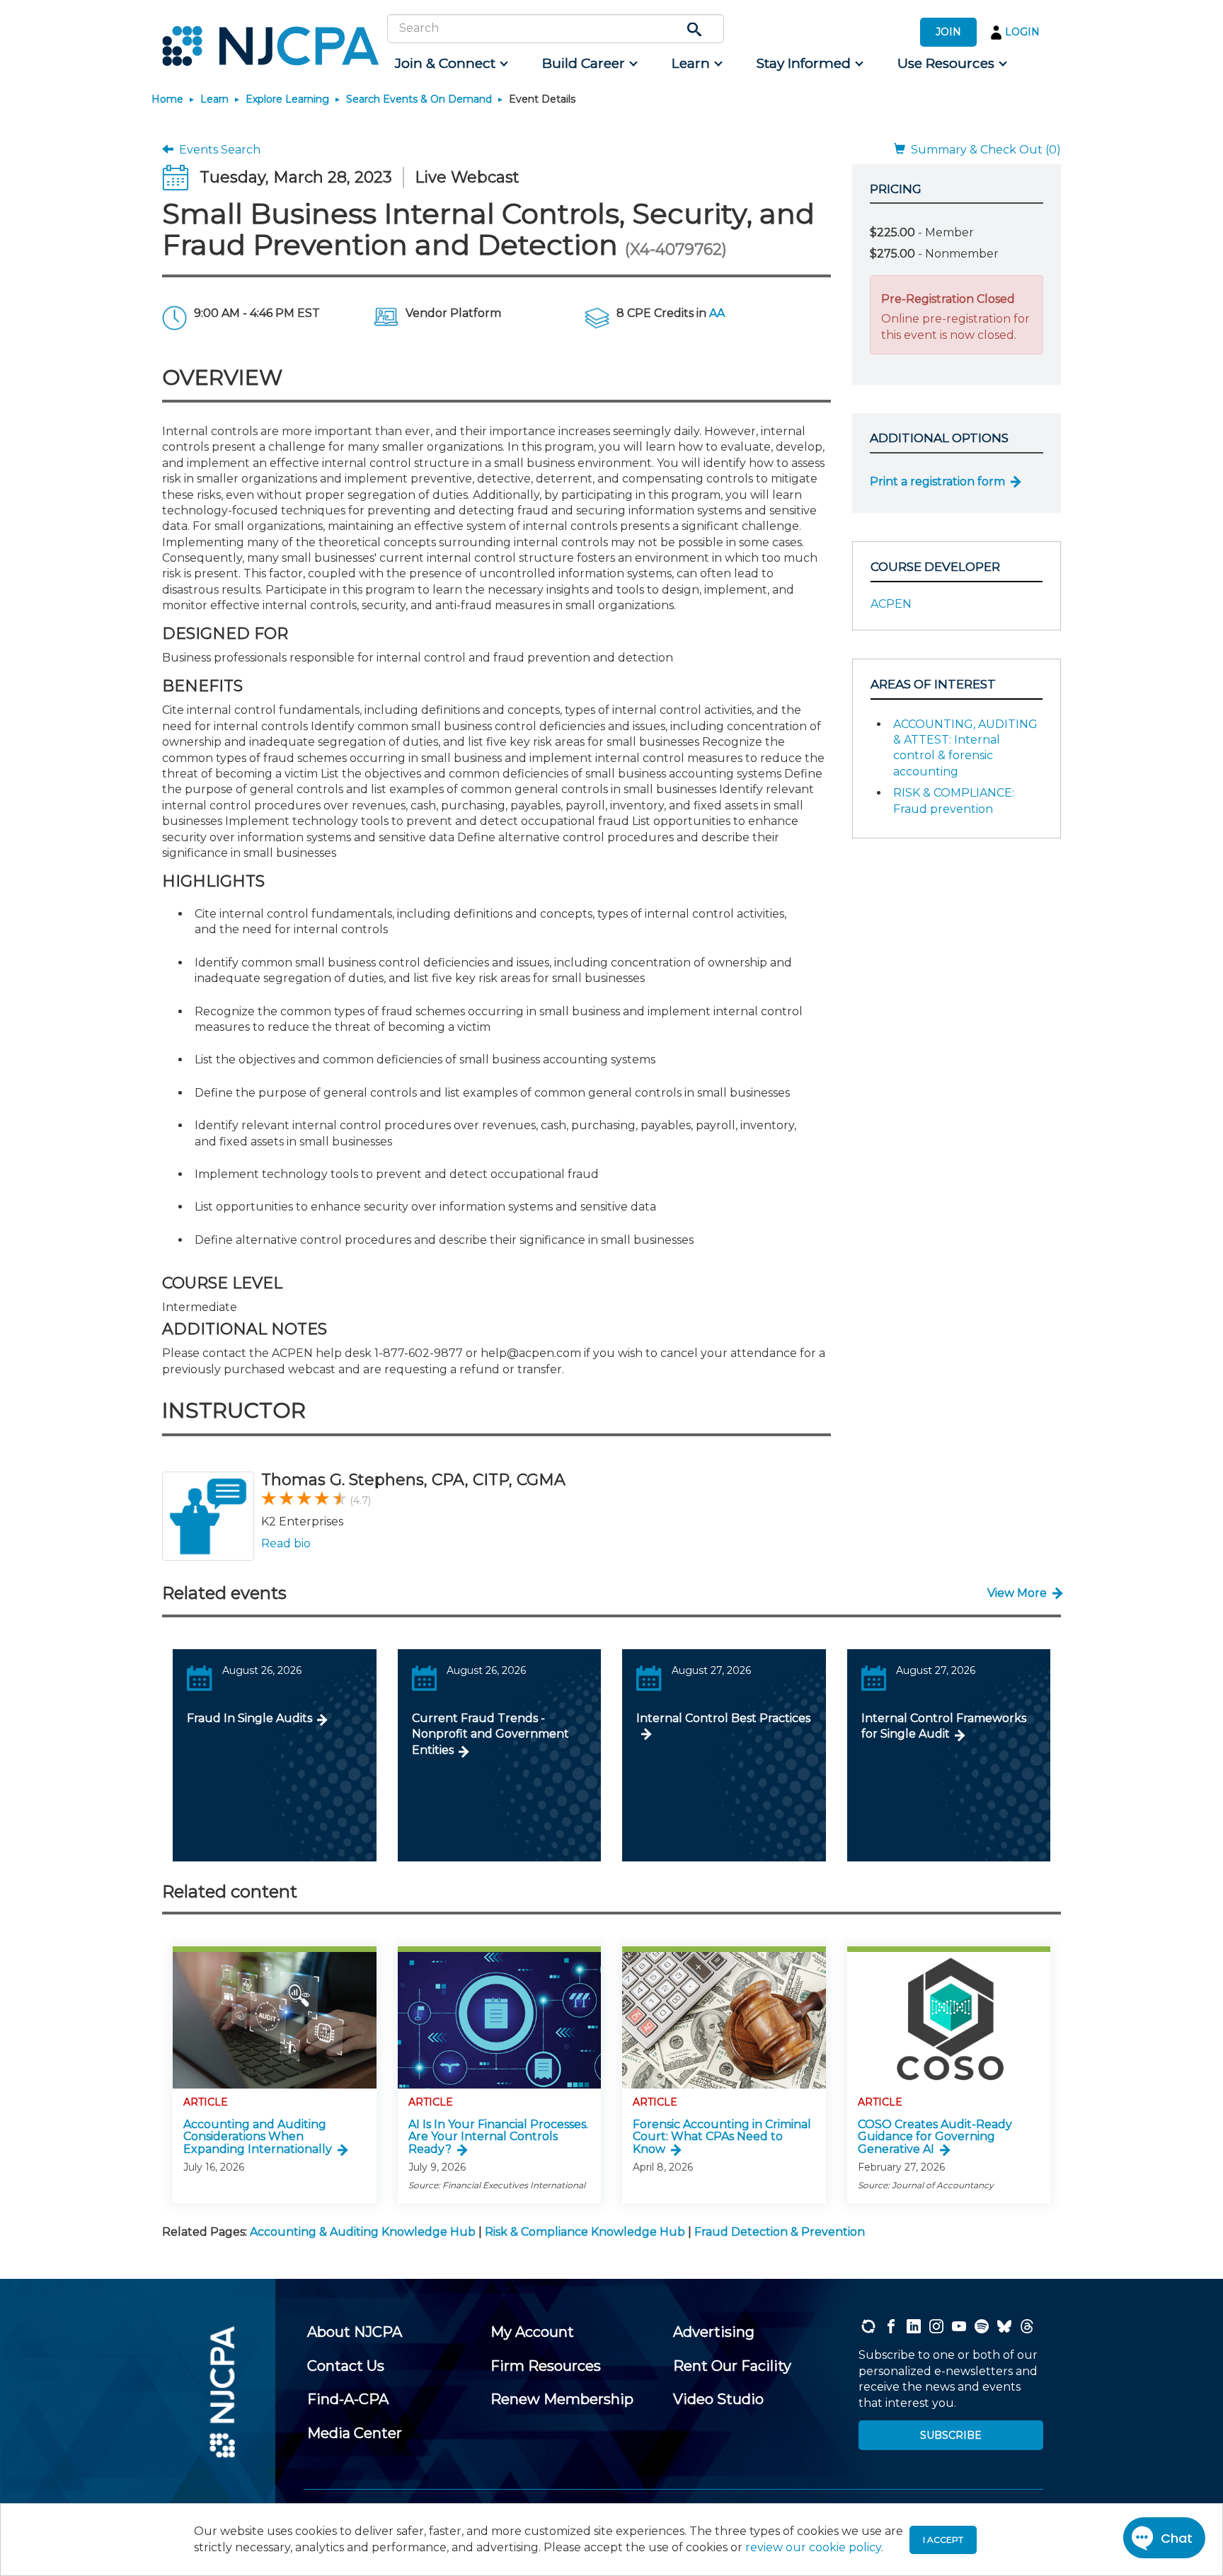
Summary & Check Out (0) (983, 150)
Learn (214, 99)
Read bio (286, 1543)
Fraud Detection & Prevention (780, 2232)
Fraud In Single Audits (249, 1718)
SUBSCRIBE (951, 2435)
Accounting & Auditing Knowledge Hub (363, 2232)
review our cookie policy (813, 2547)
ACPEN (891, 604)
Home (167, 99)
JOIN (948, 32)
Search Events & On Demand (419, 99)
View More (1017, 1593)
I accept (943, 2540)
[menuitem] (450, 64)
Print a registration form (937, 481)
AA (717, 313)
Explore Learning (287, 99)
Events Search (217, 150)
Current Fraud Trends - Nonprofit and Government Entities (490, 1734)
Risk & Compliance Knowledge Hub (585, 2232)
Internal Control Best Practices (723, 1718)
